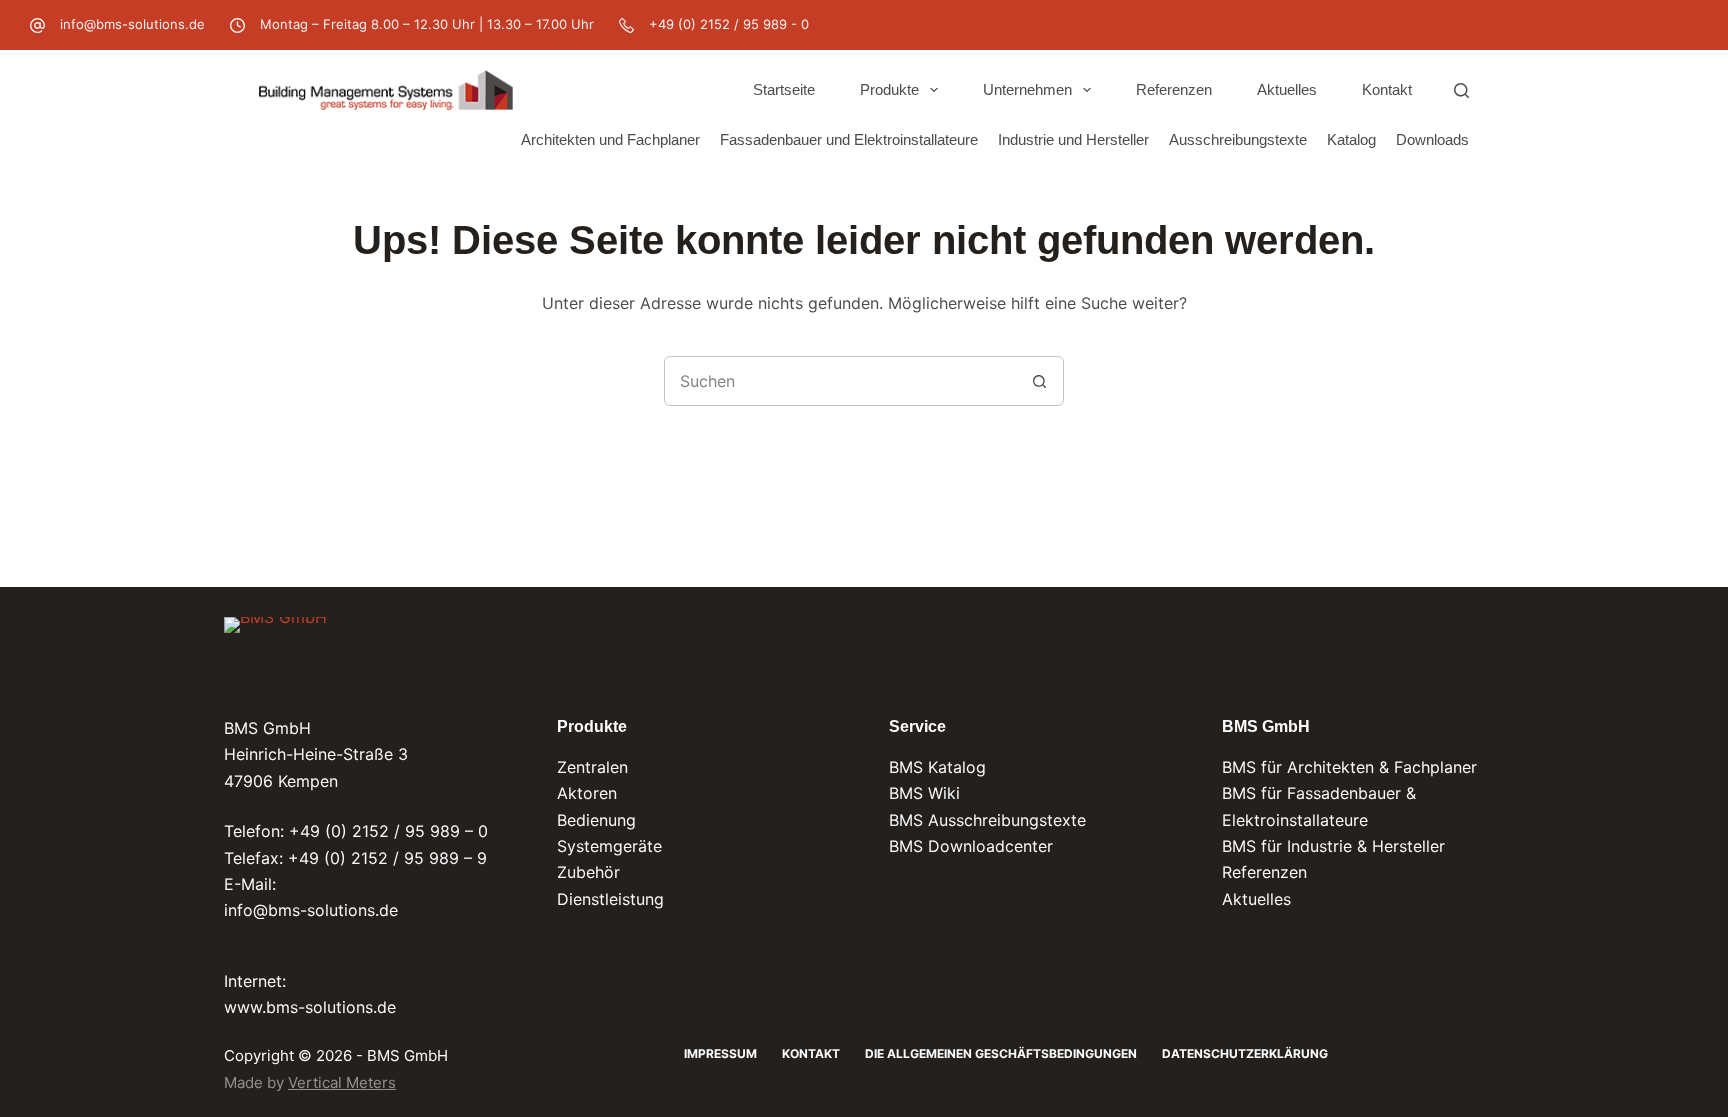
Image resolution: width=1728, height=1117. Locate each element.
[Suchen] (1461, 90)
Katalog (1351, 139)
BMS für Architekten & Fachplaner (1349, 767)
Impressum (720, 1053)
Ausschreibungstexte (1238, 139)
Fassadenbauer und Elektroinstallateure (849, 139)
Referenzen (1174, 89)
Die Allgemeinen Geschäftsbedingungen (1001, 1053)
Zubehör (588, 872)
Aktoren (587, 793)
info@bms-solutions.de (132, 24)
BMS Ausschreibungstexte (987, 820)
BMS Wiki (924, 793)
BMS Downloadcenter (971, 846)
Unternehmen (1027, 89)
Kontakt (1387, 89)
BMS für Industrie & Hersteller (1333, 846)
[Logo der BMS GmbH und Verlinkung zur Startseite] (275, 651)
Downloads (1432, 139)
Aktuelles (1287, 89)
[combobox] (840, 381)
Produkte (889, 89)
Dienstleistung (610, 899)
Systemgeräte (609, 846)
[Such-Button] (1039, 381)
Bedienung (596, 820)
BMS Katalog (937, 767)
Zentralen (592, 767)
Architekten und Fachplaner (610, 139)
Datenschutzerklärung (1245, 1053)
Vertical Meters (342, 1082)
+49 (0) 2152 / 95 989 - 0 (729, 24)
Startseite (784, 89)
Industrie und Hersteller (1073, 139)
